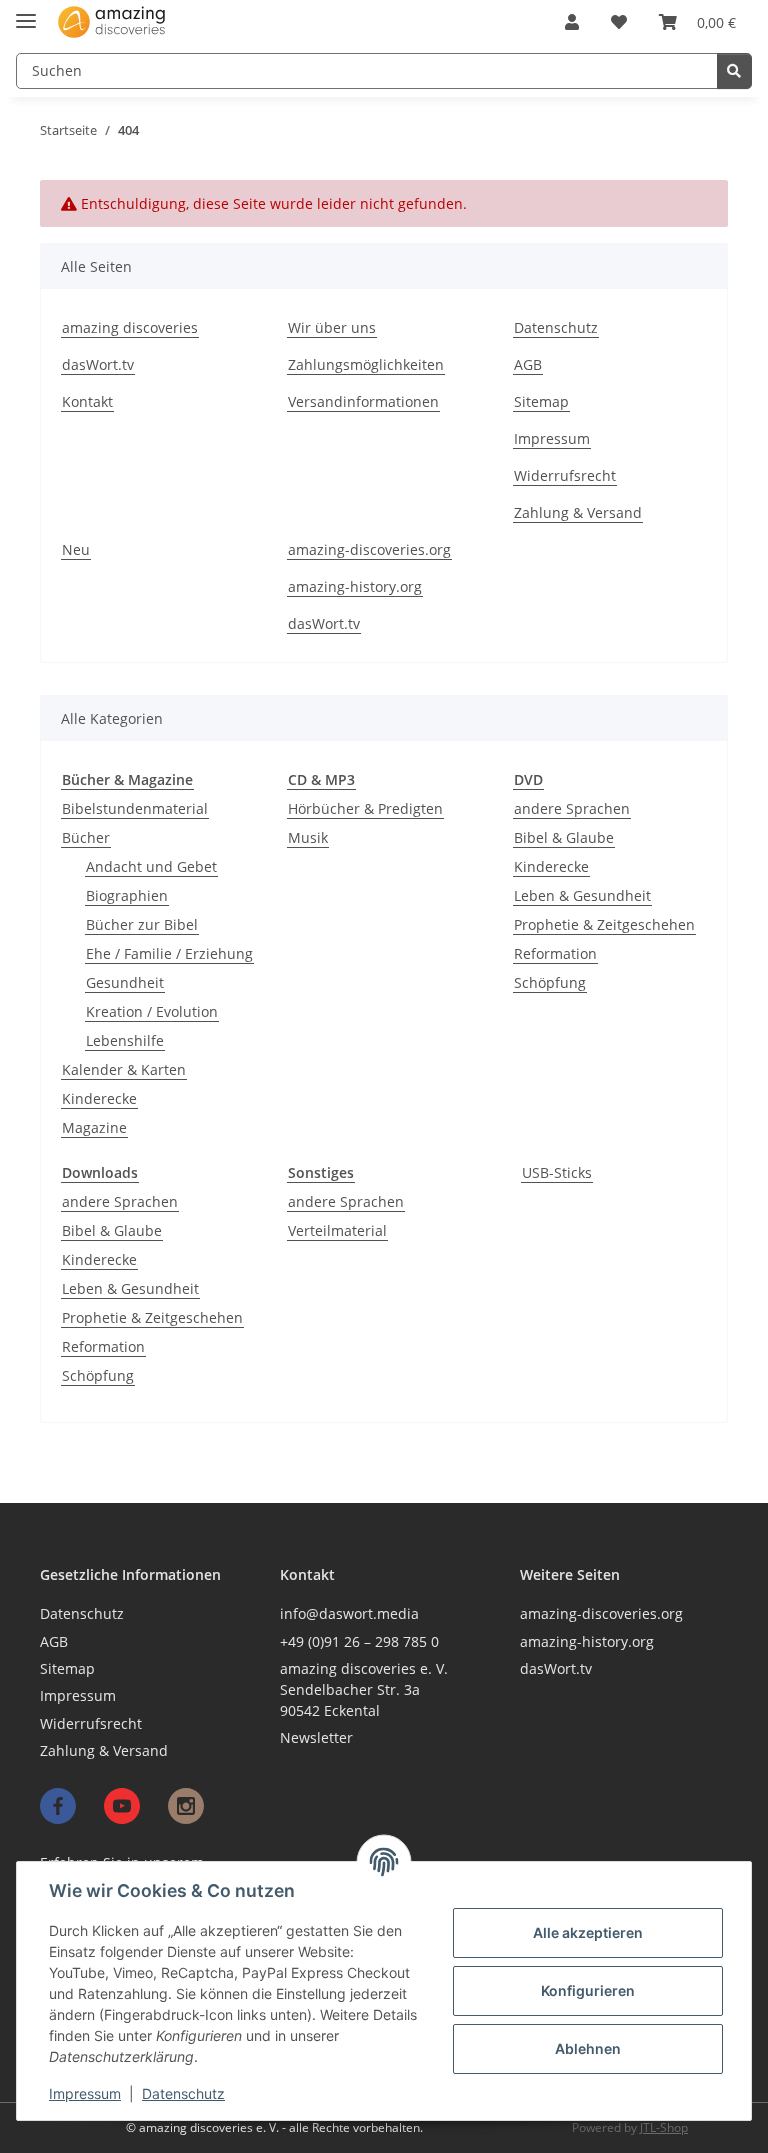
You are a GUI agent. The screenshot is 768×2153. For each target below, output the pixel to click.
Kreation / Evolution (152, 1011)
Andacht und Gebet (151, 866)
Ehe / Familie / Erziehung (169, 953)
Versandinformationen (363, 401)
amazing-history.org (355, 586)
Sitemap (541, 401)
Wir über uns (332, 327)
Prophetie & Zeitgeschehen (604, 924)
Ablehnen (588, 2048)
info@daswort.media (349, 1613)
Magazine (94, 1127)
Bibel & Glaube (564, 837)
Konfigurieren (588, 1990)
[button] (572, 22)
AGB (528, 364)
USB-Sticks (557, 1172)
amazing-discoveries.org (369, 549)
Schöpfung (550, 982)
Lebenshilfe (125, 1040)
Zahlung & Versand (578, 512)
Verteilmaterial (337, 1230)
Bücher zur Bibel (142, 924)
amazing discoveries (130, 327)
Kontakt (87, 401)
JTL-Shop (664, 2127)
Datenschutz (183, 2093)
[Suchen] (734, 71)
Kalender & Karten (124, 1069)
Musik (308, 837)
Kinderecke (99, 1098)
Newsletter (316, 1737)
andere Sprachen (572, 808)
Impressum (85, 2093)
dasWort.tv (98, 364)
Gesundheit (125, 982)
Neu (76, 549)
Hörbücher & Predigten (365, 808)
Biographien (127, 895)
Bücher (86, 837)
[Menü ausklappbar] (26, 12)
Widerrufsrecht (565, 475)
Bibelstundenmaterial (135, 808)
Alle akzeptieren (588, 1932)
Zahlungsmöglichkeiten (366, 364)
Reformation (555, 953)
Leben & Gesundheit (582, 895)
